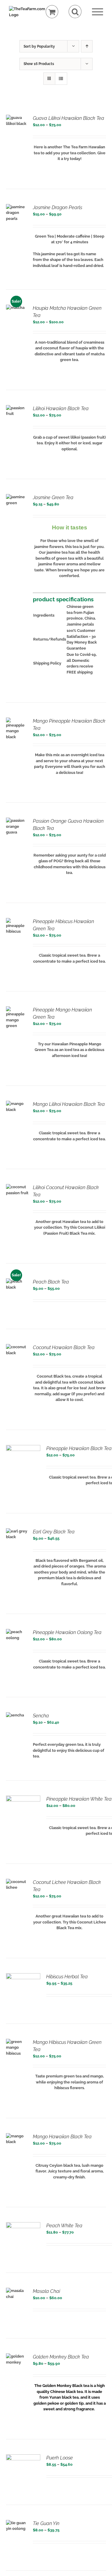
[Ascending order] (87, 46)
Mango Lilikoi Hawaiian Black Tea (69, 1104)
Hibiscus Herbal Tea (67, 1977)
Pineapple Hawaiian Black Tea (79, 1448)
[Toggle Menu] (98, 12)
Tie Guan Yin (46, 2523)
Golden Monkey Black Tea (61, 2357)
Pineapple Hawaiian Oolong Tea (67, 1632)
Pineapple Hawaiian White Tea (79, 1799)
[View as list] (61, 79)
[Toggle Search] (75, 12)
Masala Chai (46, 2291)
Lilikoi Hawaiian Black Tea (61, 409)
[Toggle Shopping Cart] (52, 12)
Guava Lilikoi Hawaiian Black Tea (69, 118)
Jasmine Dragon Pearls (57, 207)
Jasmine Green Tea (53, 497)
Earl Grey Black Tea (54, 1532)
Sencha (41, 1716)
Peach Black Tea (51, 1282)
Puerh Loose (60, 2458)
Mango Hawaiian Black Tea (62, 2137)
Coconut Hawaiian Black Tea (64, 1347)
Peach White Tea (64, 2226)
